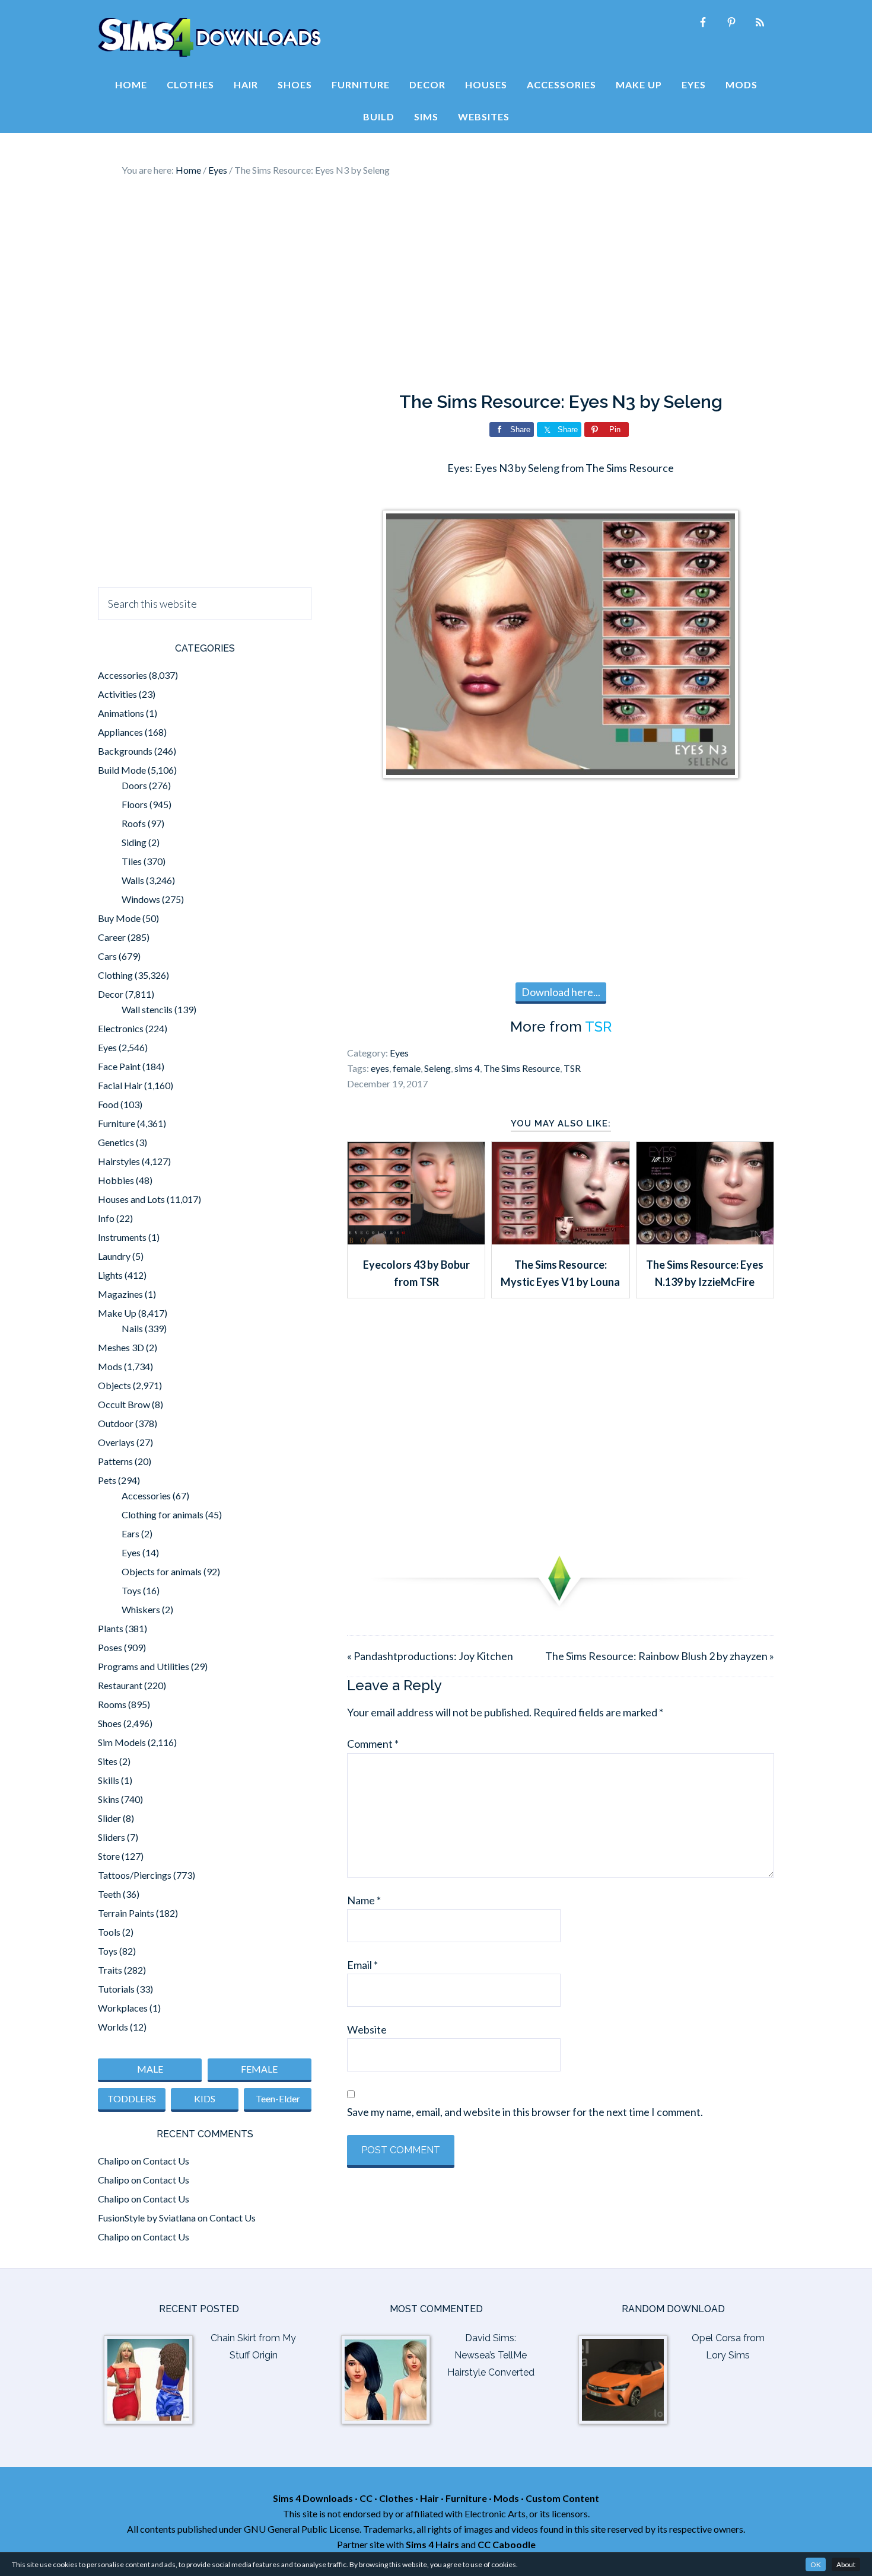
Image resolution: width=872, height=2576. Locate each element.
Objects (114, 1385)
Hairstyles (119, 1161)
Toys (131, 1590)
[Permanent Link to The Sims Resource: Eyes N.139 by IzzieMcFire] (705, 1240)
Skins (109, 1799)
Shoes (110, 1723)
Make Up (117, 1313)
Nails (132, 1328)
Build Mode (122, 770)
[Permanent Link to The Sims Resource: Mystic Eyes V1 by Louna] (560, 1240)
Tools (109, 1932)
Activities (117, 694)
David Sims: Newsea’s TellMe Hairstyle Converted (491, 2355)
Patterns (115, 1461)
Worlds (113, 2027)
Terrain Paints (126, 1913)
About (846, 2564)
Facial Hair (120, 1085)
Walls (133, 880)
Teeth (109, 1894)
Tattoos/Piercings (135, 1875)
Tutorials (116, 1989)
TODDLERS (132, 2098)
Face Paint (119, 1066)
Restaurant (120, 1685)
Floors (135, 804)
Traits (110, 1970)
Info (106, 1218)
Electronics (121, 1028)
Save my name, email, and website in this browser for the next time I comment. (525, 2112)
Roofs (134, 823)
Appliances (120, 732)
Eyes (399, 1053)
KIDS (205, 2098)
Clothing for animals (163, 1514)
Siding (134, 842)
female (407, 1068)
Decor (111, 994)
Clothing (115, 975)
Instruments (122, 1237)
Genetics (116, 1142)
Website (367, 2029)
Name (364, 1900)
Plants (111, 1628)
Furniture (117, 1123)
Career (112, 937)
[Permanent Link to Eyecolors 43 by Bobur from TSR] (416, 1240)
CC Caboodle (507, 2544)
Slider (109, 1818)
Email (362, 1965)
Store (109, 1856)
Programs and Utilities (144, 1666)
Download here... (561, 992)
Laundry (114, 1256)
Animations (121, 713)
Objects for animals (162, 1571)
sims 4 (467, 1068)
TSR (598, 1027)
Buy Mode (119, 918)
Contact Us (166, 2161)
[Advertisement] (436, 285)
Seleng (437, 1068)
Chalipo (114, 2161)
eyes (380, 1068)
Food (108, 1104)
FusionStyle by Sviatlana (147, 2218)
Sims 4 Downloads (209, 37)
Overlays (116, 1442)
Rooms (112, 1704)
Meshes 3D (121, 1347)
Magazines (120, 1294)
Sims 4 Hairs (432, 2544)
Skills (109, 1780)
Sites (108, 1761)
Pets (107, 1480)
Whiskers (141, 1609)
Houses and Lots (131, 1199)
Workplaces (123, 2008)
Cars (107, 956)
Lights (110, 1275)
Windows (141, 899)
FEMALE (259, 2069)
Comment (373, 1744)
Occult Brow (124, 1404)
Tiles (132, 861)
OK (816, 2564)
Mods (110, 1366)
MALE (150, 2069)
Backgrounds (125, 751)
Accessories (122, 675)
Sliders (112, 1837)
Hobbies (116, 1180)
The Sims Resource (522, 1068)
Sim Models (122, 1742)
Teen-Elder (278, 2098)
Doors (134, 785)
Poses (110, 1647)
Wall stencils (147, 1009)
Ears (131, 1533)
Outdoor (116, 1423)
